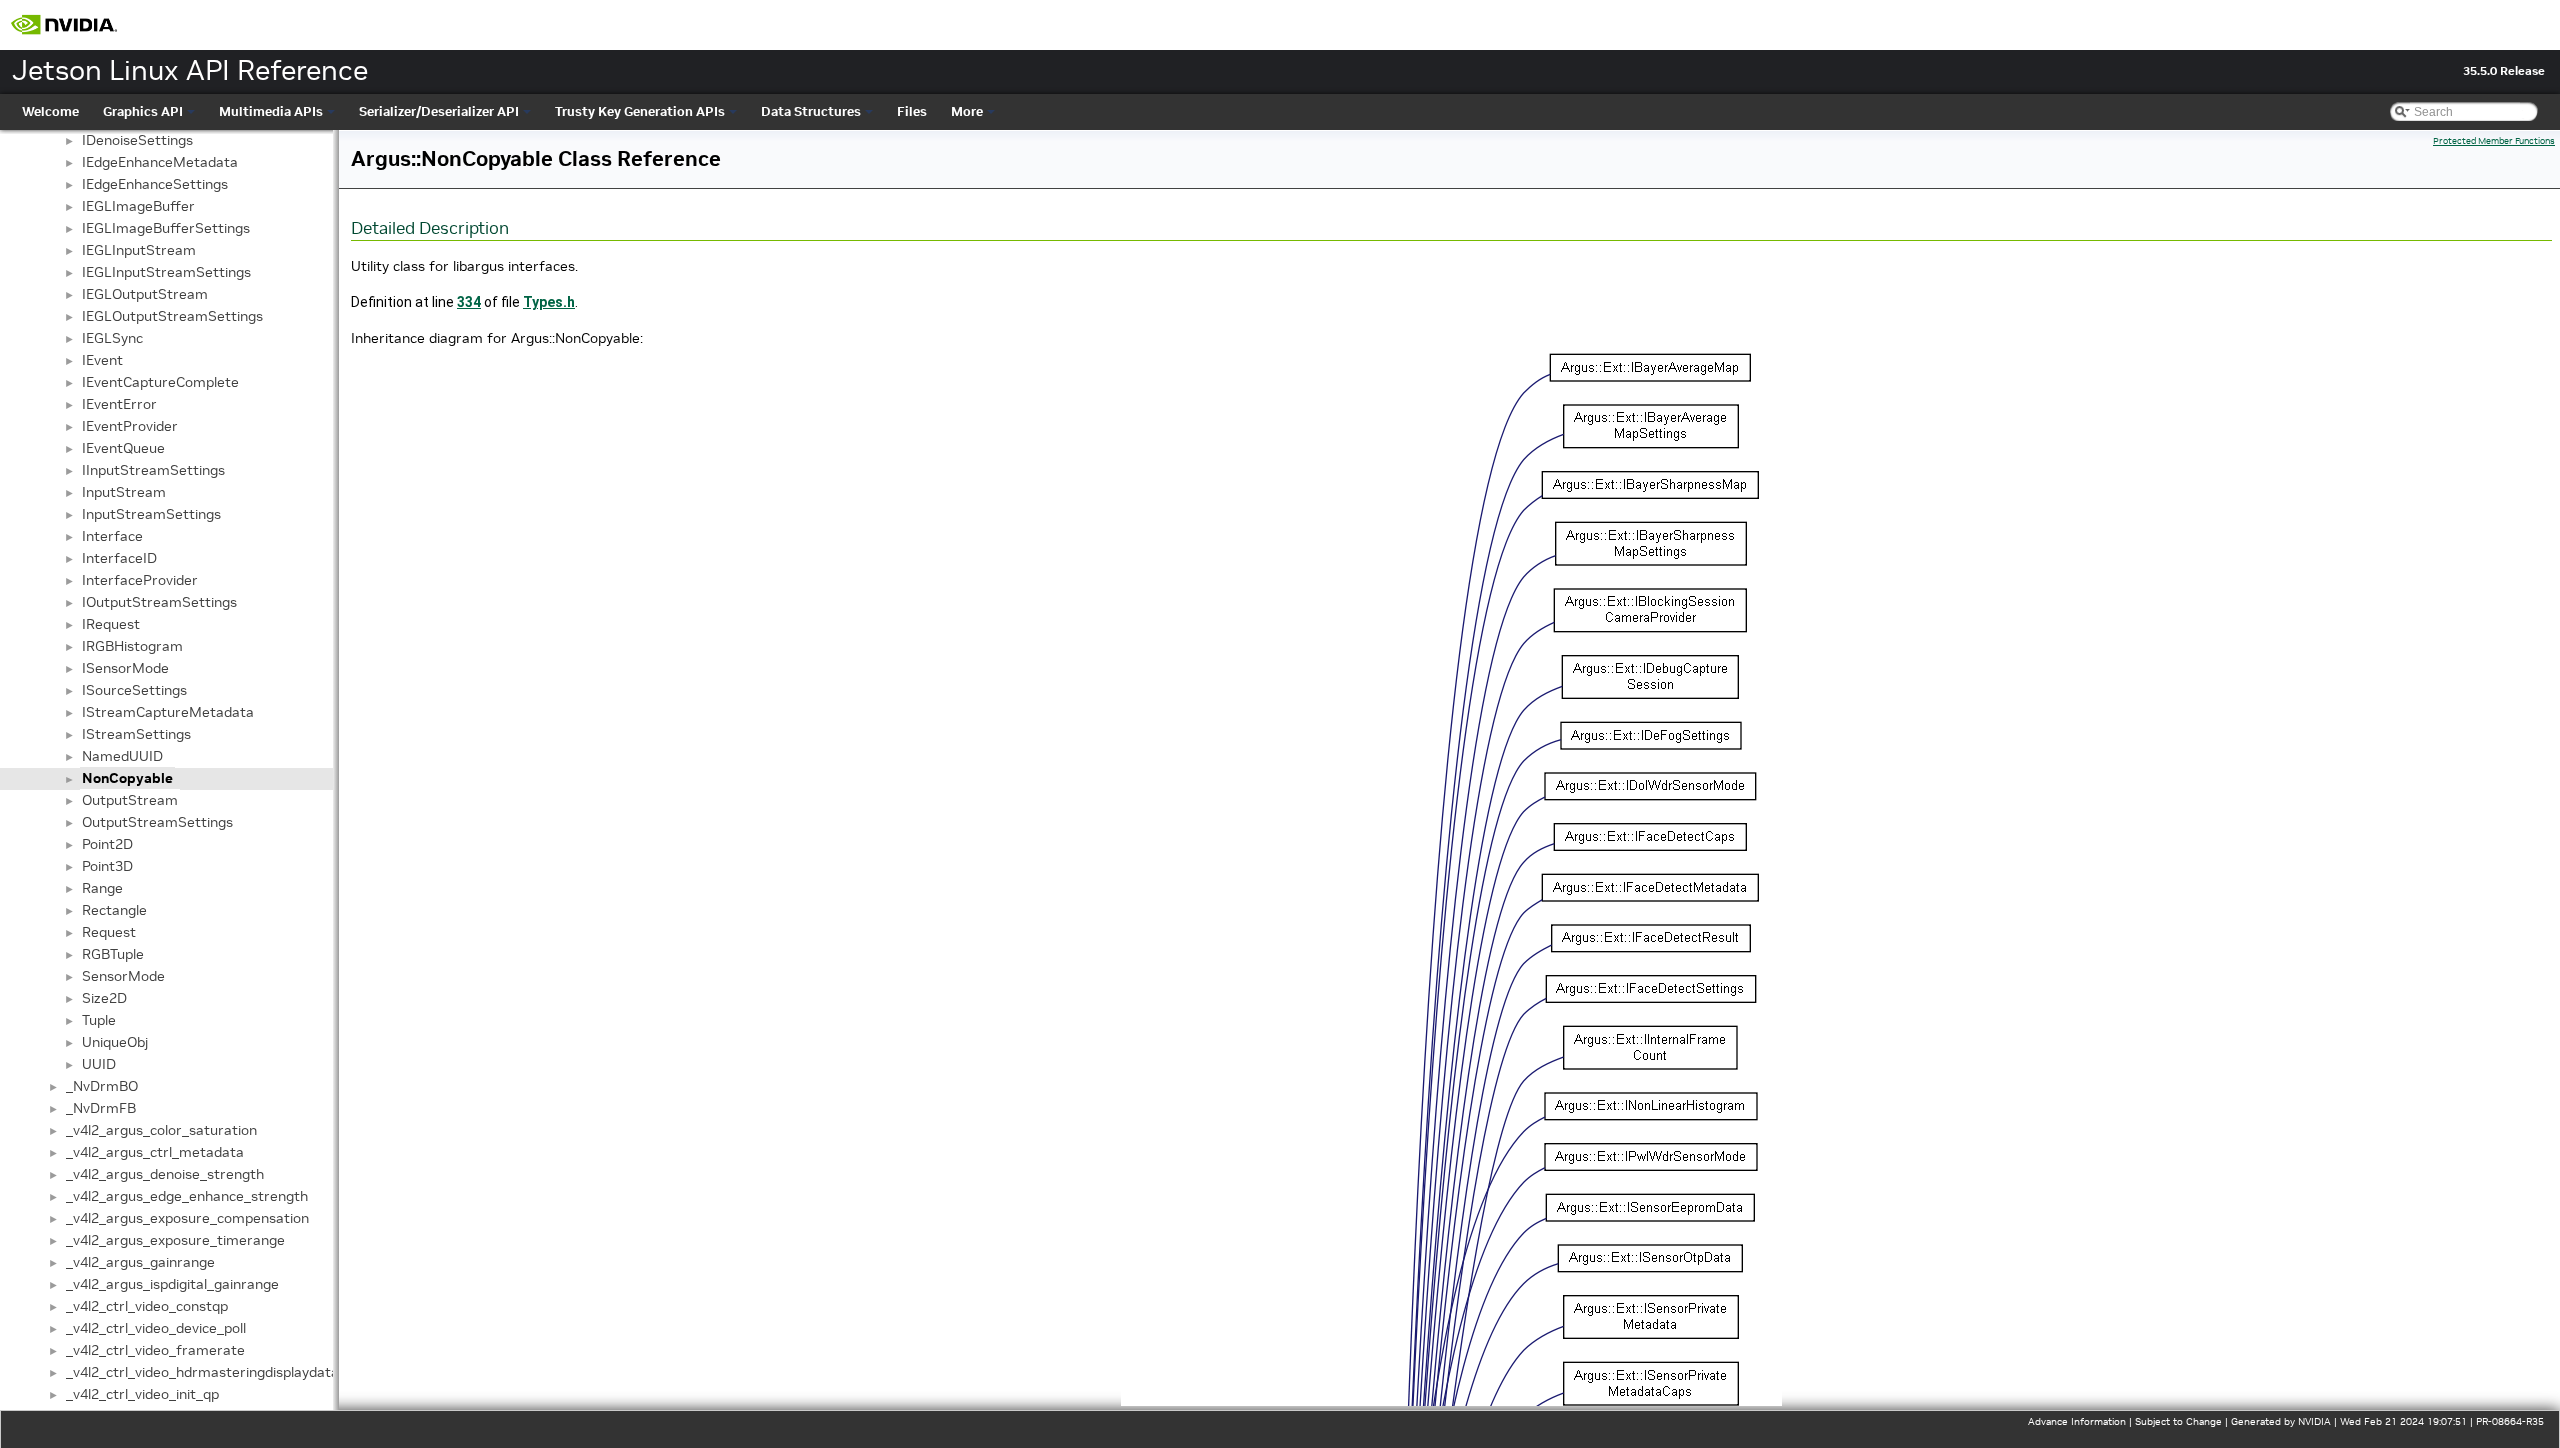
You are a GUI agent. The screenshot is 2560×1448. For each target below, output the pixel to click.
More (967, 111)
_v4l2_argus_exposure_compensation (187, 1218)
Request (109, 932)
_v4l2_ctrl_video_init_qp (142, 1394)
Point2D (107, 844)
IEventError (119, 404)
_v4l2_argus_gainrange (140, 1262)
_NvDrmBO (102, 1086)
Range (102, 888)
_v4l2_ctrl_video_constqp (147, 1306)
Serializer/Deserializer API (439, 111)
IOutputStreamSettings (159, 602)
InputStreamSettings (151, 514)
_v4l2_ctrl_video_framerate (155, 1350)
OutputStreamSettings (157, 822)
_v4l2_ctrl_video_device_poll (156, 1328)
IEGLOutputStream (145, 294)
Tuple (99, 1020)
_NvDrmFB (101, 1108)
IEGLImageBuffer (138, 206)
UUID (99, 1064)
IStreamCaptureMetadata (168, 712)
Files (912, 111)
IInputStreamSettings (153, 470)
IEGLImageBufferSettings (166, 228)
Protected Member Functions (2494, 141)
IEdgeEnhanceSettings (155, 184)
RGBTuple (113, 954)
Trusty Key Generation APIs (640, 111)
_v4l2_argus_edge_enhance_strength (187, 1196)
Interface (112, 536)
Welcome (50, 111)
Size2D (104, 998)
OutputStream (130, 800)
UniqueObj (115, 1042)
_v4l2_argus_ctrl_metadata (155, 1152)
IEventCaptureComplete (160, 382)
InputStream (124, 492)
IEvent (102, 360)
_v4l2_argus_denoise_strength (165, 1174)
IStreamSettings (136, 734)
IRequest (111, 624)
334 (469, 302)
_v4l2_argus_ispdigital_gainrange (172, 1284)
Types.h (549, 302)
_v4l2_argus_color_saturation (161, 1130)
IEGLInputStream (139, 250)
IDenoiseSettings (137, 140)
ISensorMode (125, 668)
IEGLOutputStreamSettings (172, 316)
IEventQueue (123, 448)
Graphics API (143, 111)
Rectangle (114, 910)
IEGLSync (112, 338)
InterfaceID (119, 558)
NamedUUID (122, 756)
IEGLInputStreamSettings (166, 272)
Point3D (107, 866)
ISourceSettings (134, 690)
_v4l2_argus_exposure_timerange (175, 1240)
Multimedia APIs (271, 111)
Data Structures (811, 111)
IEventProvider (130, 426)
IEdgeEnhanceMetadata (160, 162)
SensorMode (123, 976)
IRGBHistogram (132, 646)
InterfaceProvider (140, 580)
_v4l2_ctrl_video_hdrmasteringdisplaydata (202, 1372)
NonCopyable (127, 778)
